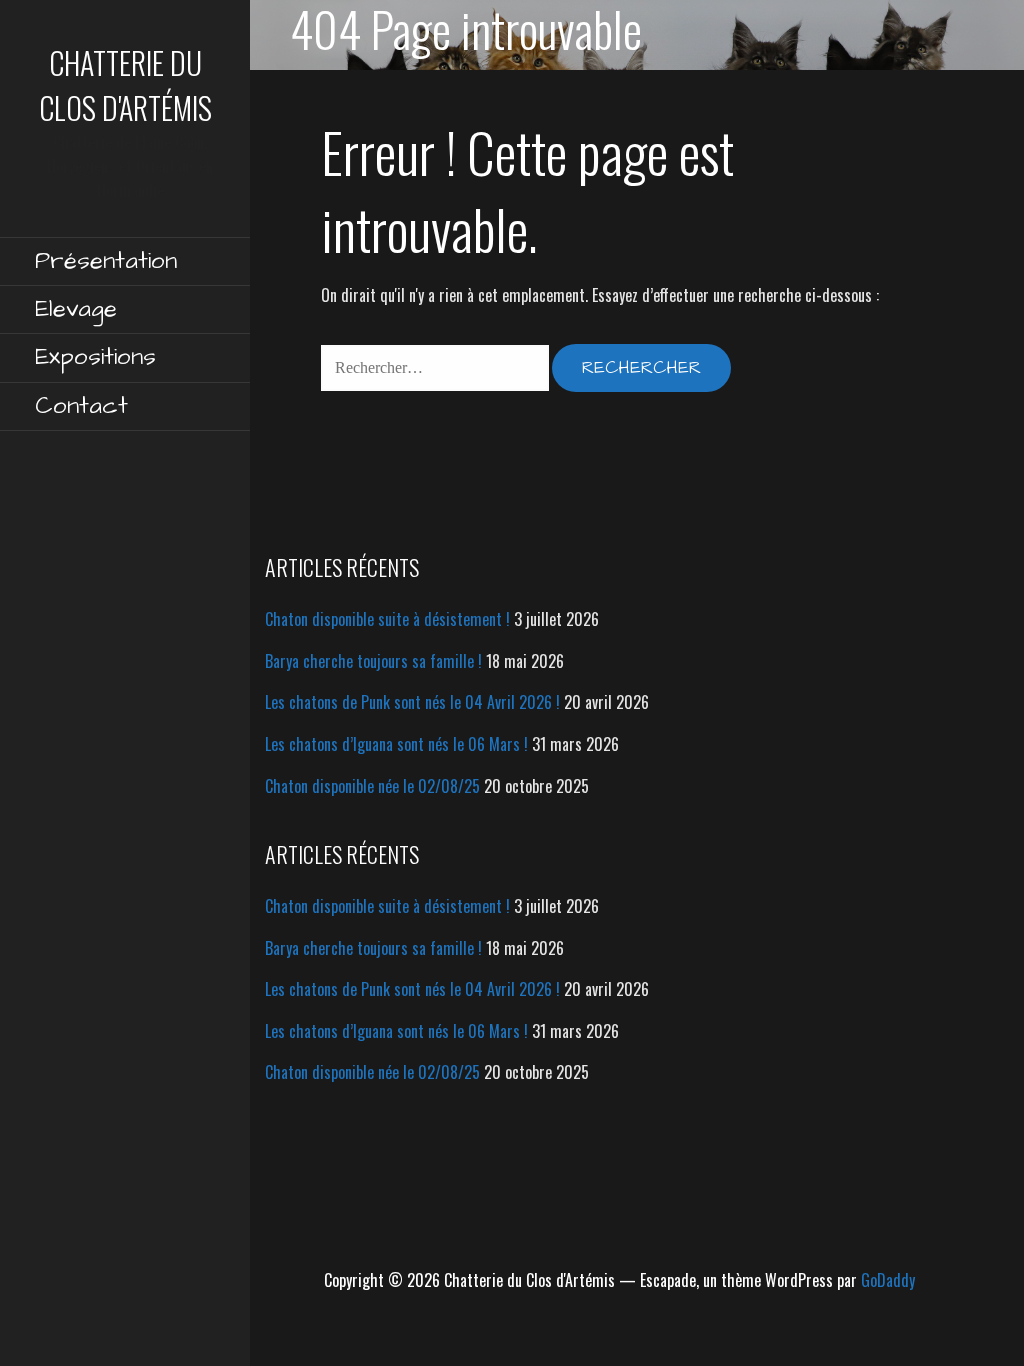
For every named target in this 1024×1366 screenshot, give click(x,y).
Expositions (95, 357)
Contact (81, 406)
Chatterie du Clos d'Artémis (125, 85)
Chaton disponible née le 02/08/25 (372, 786)
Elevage (76, 309)
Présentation (106, 261)
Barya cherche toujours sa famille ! (373, 661)
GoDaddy (888, 1280)
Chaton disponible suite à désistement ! (387, 619)
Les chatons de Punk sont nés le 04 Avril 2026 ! (412, 702)
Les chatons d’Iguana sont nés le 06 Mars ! (396, 744)
